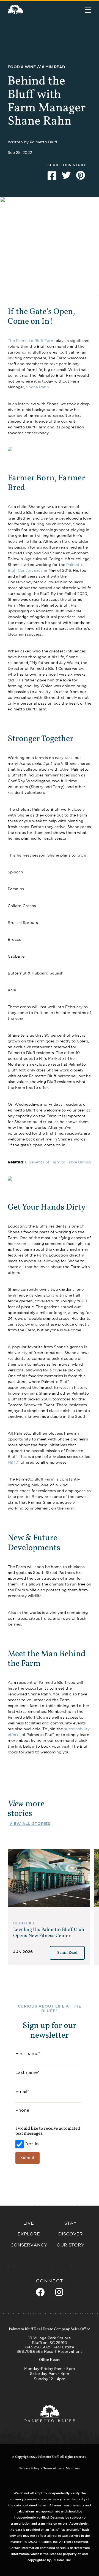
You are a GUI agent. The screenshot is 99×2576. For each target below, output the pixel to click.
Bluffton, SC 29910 (50, 2343)
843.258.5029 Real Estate (50, 2347)
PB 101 (14, 1462)
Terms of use (53, 2469)
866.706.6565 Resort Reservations (50, 2351)
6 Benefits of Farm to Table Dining (58, 1162)
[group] (49, 1907)
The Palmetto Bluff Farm (31, 341)
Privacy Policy (29, 2469)
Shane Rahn (38, 387)
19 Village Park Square (50, 2338)
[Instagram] (59, 2292)
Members (73, 2469)
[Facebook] (40, 2292)
